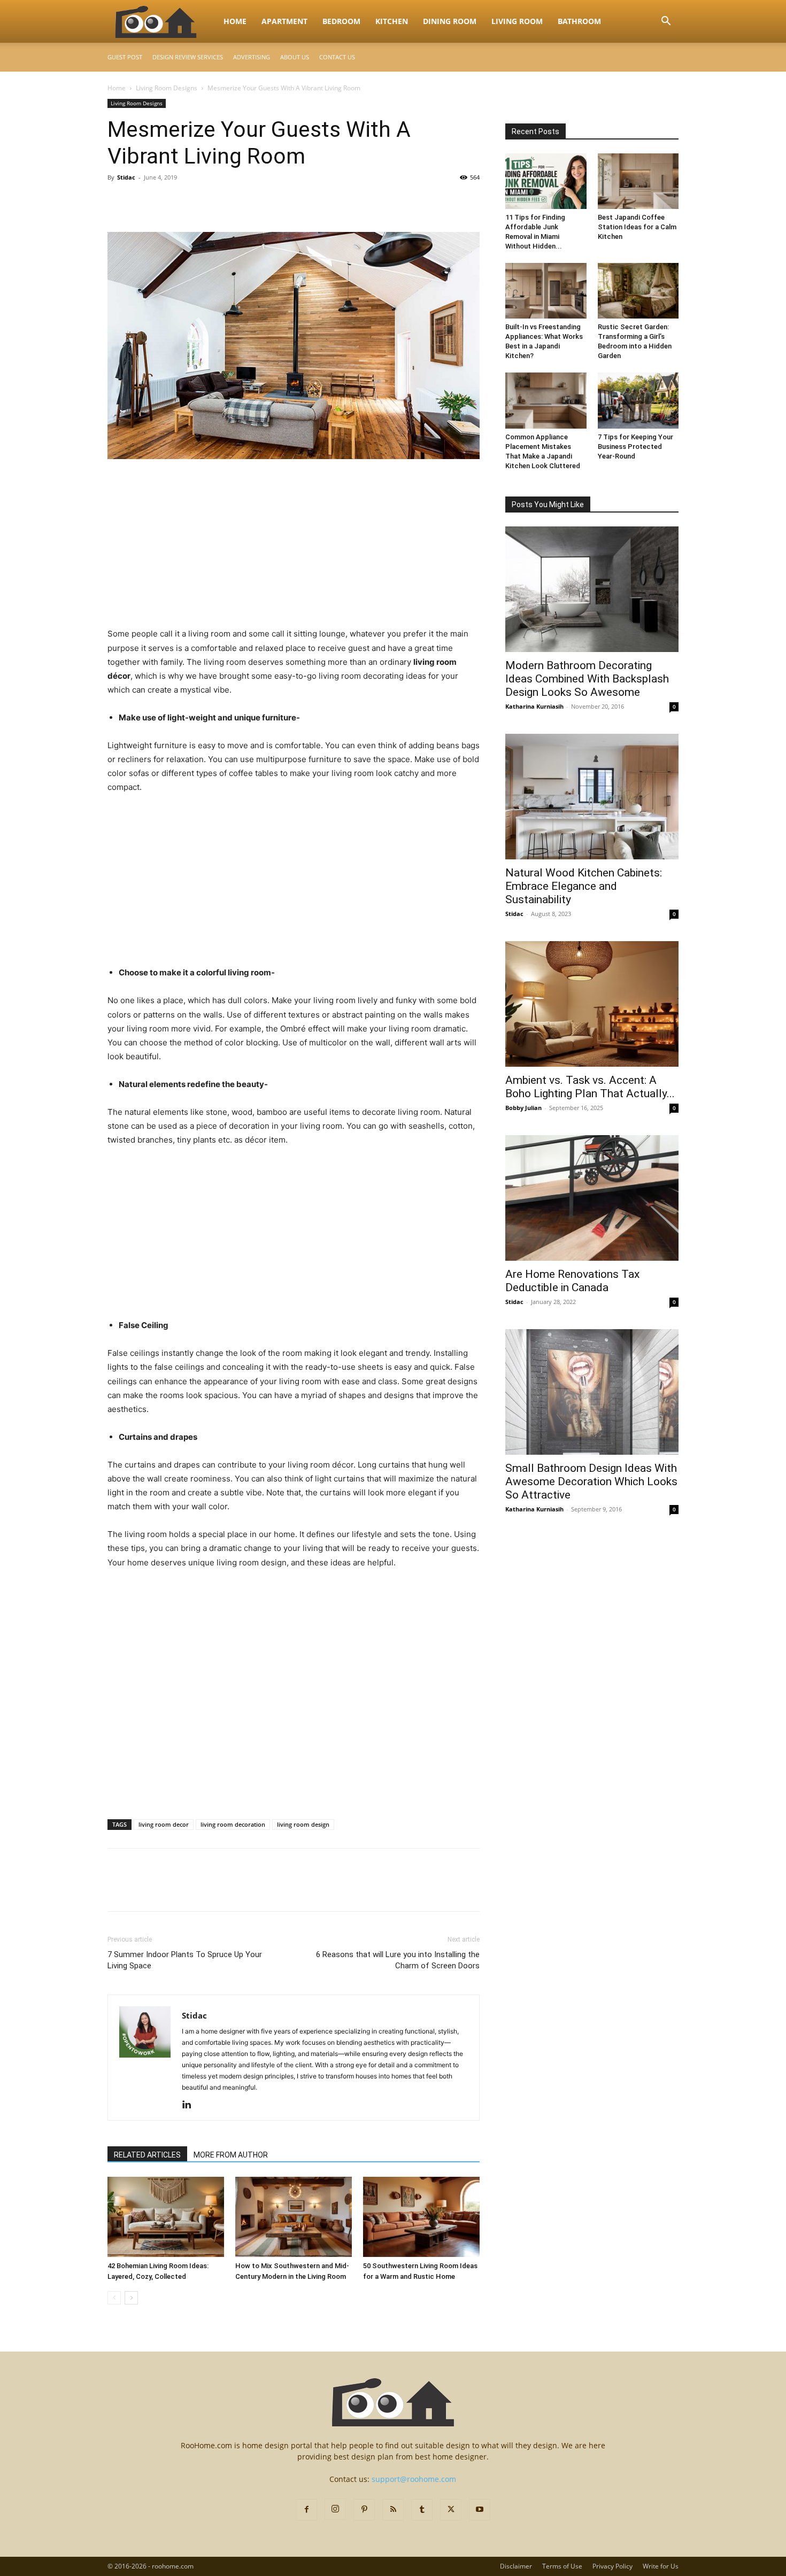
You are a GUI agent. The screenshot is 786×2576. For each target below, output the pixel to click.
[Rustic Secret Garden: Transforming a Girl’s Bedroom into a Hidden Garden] (638, 291)
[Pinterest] (167, 201)
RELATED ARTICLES (147, 2155)
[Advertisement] (294, 548)
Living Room (517, 21)
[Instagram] (335, 2509)
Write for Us (661, 2566)
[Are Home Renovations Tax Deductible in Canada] (592, 1198)
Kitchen (392, 21)
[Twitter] (143, 201)
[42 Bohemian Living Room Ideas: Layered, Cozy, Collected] (166, 2217)
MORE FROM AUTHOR (231, 2155)
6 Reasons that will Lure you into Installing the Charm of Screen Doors (398, 1960)
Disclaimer (516, 2566)
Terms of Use (562, 2566)
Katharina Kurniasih (534, 706)
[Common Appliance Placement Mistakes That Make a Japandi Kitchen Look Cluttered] (546, 400)
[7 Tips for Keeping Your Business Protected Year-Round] (638, 400)
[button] (666, 22)
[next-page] (131, 2298)
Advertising (252, 57)
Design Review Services (188, 57)
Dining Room (450, 21)
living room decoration (233, 1824)
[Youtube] (480, 2510)
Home (235, 21)
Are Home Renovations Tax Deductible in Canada (572, 1281)
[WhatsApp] (192, 201)
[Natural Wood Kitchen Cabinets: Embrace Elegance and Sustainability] (592, 797)
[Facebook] (118, 201)
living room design (303, 1824)
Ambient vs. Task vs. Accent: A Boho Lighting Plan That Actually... (590, 1087)
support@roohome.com (414, 2479)
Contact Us (337, 57)
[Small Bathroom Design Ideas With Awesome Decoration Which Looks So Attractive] (592, 1392)
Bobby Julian (523, 1108)
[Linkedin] (191, 2105)
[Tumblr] (422, 2510)
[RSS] (393, 2510)
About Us (295, 57)
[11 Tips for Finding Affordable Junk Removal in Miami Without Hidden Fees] (546, 181)
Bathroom (579, 21)
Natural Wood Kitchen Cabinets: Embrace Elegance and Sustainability (584, 886)
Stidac (126, 177)
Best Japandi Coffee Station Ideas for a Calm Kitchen (637, 227)
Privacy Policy (612, 2566)
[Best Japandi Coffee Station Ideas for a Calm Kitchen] (638, 181)
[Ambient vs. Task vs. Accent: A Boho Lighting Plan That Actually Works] (592, 1004)
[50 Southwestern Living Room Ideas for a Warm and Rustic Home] (421, 2217)
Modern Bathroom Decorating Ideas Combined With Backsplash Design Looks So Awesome (587, 679)
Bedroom (341, 21)
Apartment (284, 21)
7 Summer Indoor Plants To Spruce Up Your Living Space (185, 1960)
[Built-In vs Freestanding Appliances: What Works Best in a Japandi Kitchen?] (546, 291)
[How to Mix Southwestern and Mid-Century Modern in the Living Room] (294, 2217)
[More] (217, 201)
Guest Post (125, 57)
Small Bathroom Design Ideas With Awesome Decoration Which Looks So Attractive (591, 1481)
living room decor (164, 1824)
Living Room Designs (167, 88)
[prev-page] (114, 2298)
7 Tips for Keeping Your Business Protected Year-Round (635, 447)
